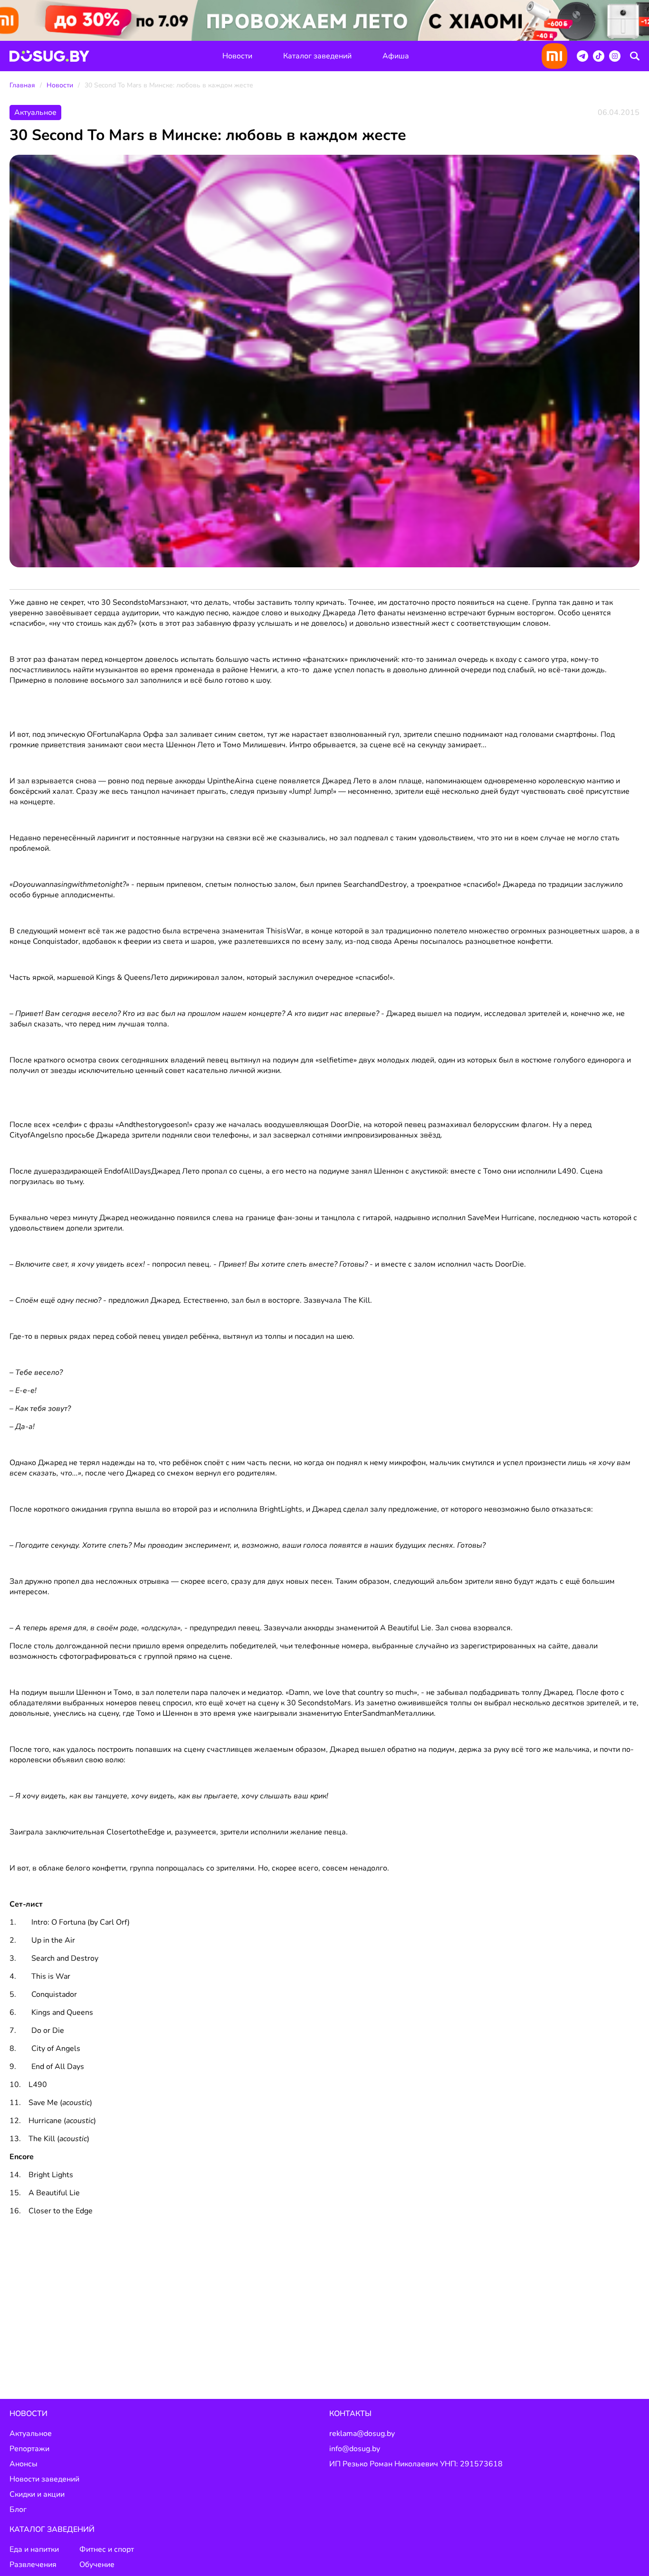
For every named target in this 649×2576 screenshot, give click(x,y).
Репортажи (29, 2449)
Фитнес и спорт (107, 2549)
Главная (22, 85)
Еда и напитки (34, 2549)
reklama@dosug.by (362, 2434)
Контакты (350, 2414)
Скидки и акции (37, 2494)
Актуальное (31, 2434)
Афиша (396, 56)
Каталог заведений (317, 56)
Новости (237, 56)
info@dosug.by (355, 2449)
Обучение (97, 2565)
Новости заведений (44, 2479)
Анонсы (24, 2464)
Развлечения (33, 2565)
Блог (18, 2510)
